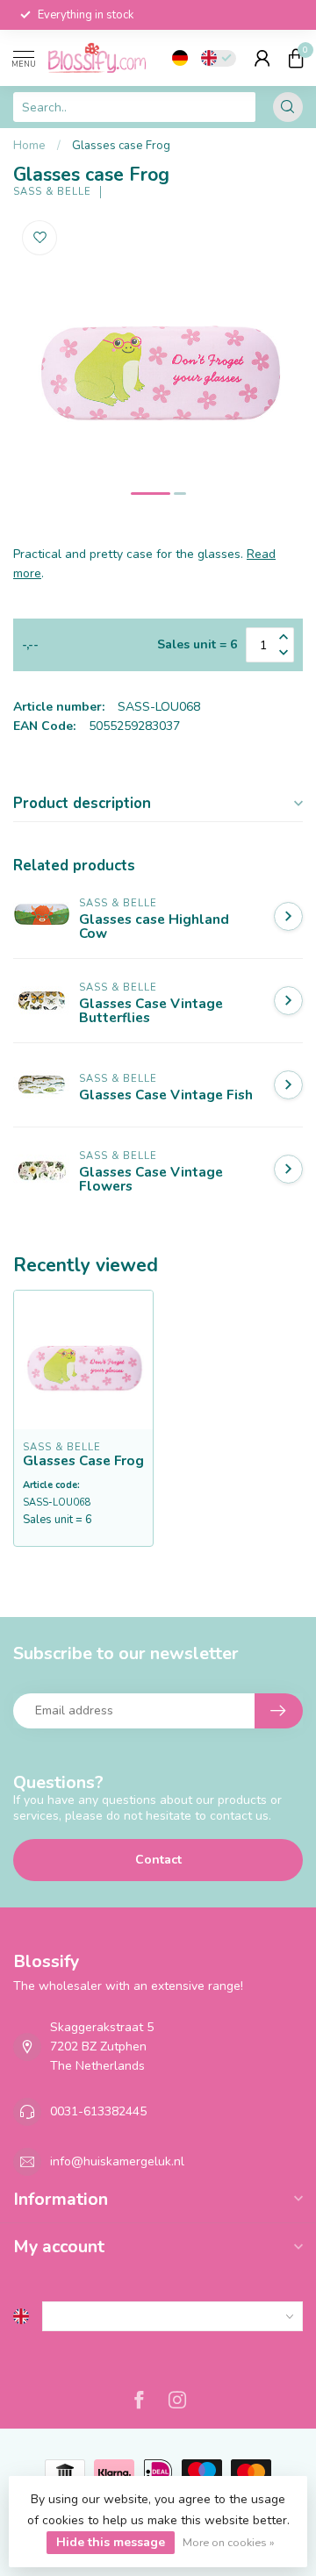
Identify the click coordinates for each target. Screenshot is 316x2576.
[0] (296, 58)
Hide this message (111, 2542)
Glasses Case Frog (83, 1461)
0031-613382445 (98, 2111)
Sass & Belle (52, 192)
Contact (158, 1860)
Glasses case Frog (121, 146)
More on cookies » (229, 2542)
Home (29, 146)
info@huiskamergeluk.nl (117, 2161)
